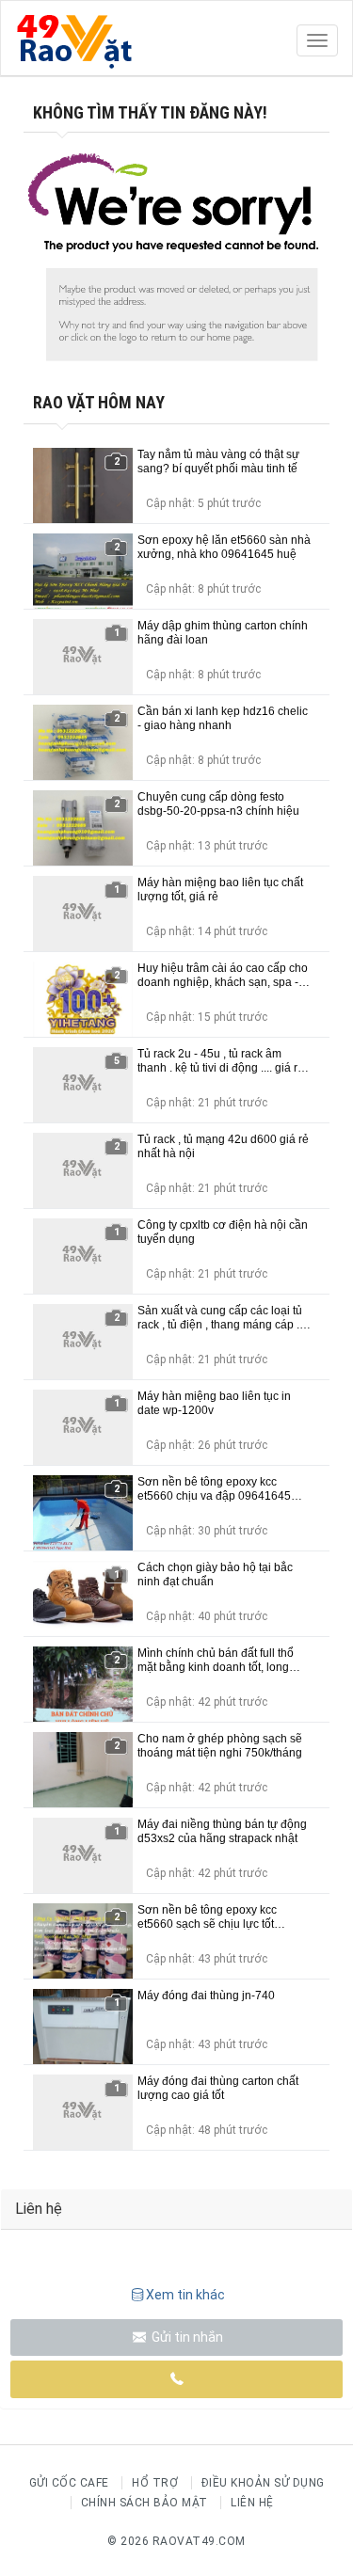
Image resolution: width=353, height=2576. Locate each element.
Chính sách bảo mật (144, 2503)
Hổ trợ (155, 2483)
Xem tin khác (185, 2295)
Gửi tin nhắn (186, 2337)
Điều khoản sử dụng (263, 2483)
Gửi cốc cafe (69, 2483)
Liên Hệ (252, 2503)
